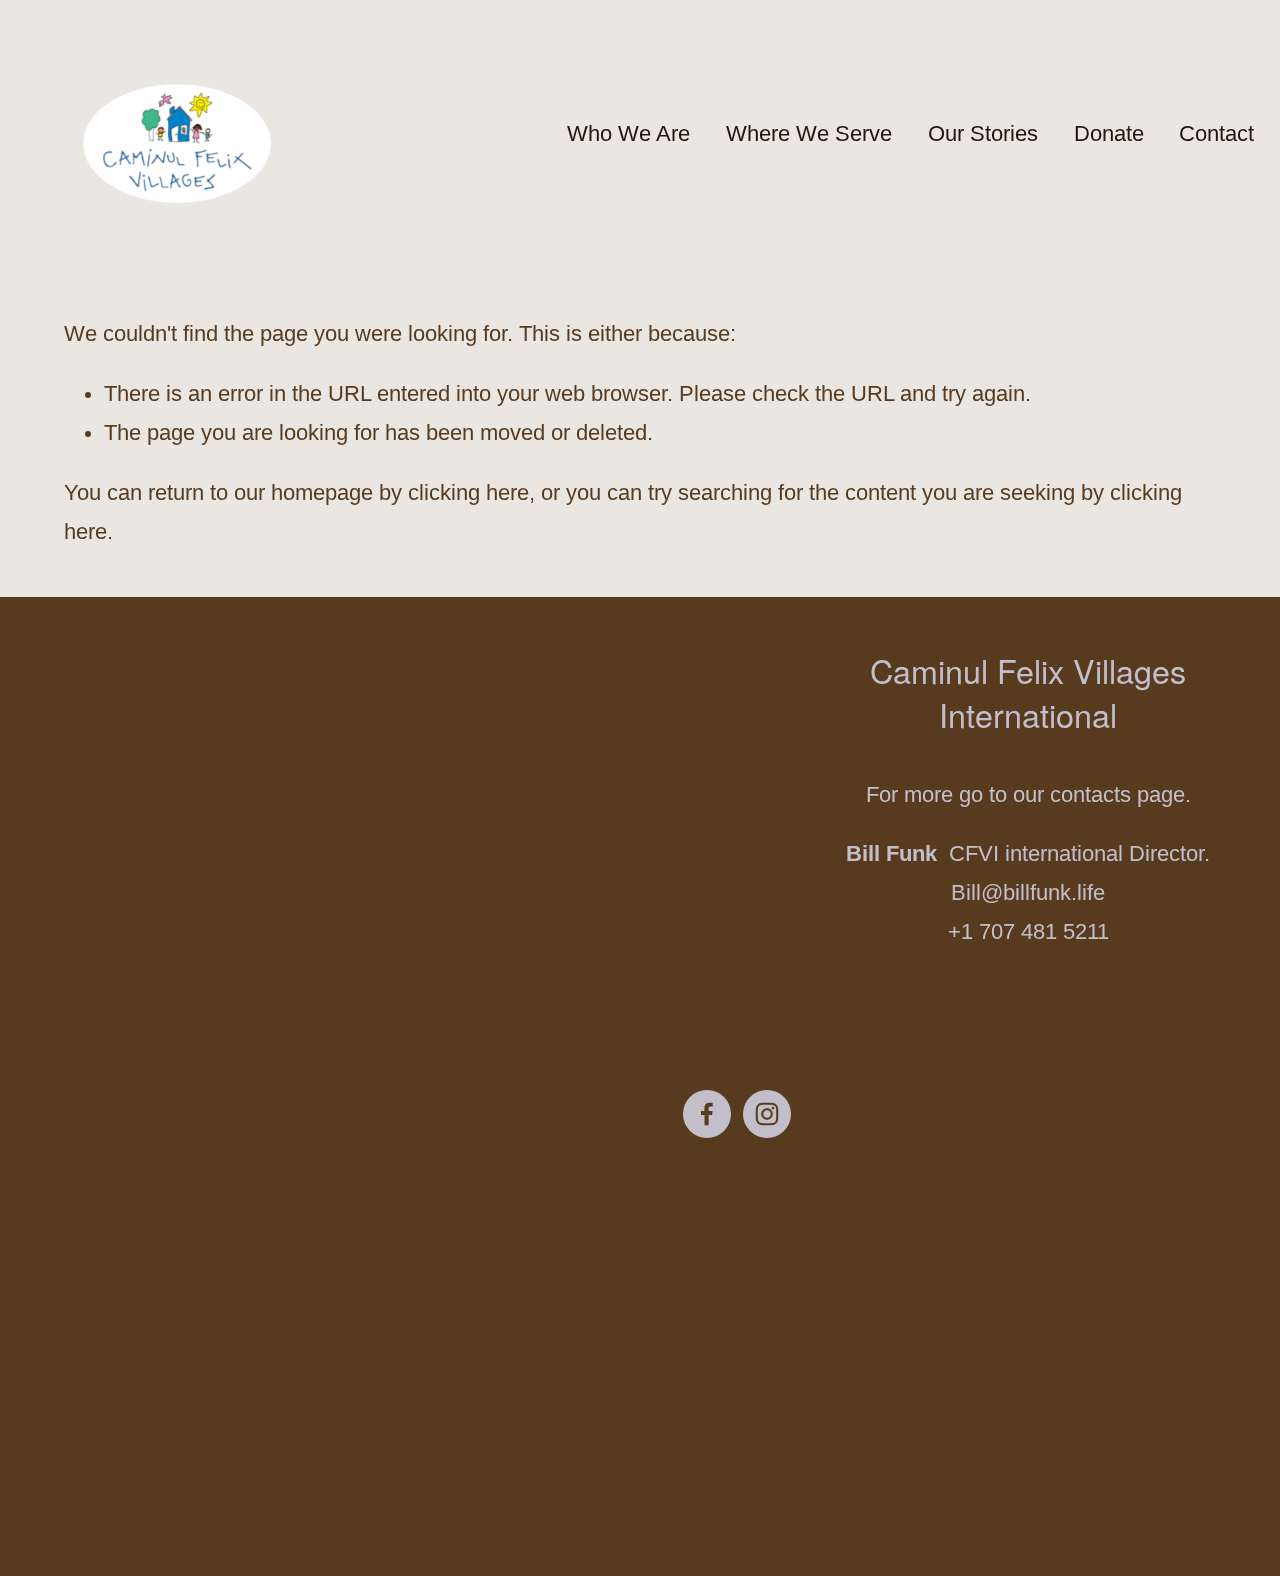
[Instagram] (767, 1114)
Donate (1109, 134)
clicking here (468, 493)
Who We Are (628, 134)
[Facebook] (707, 1114)
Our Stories (983, 134)
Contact (1216, 134)
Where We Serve (809, 134)
